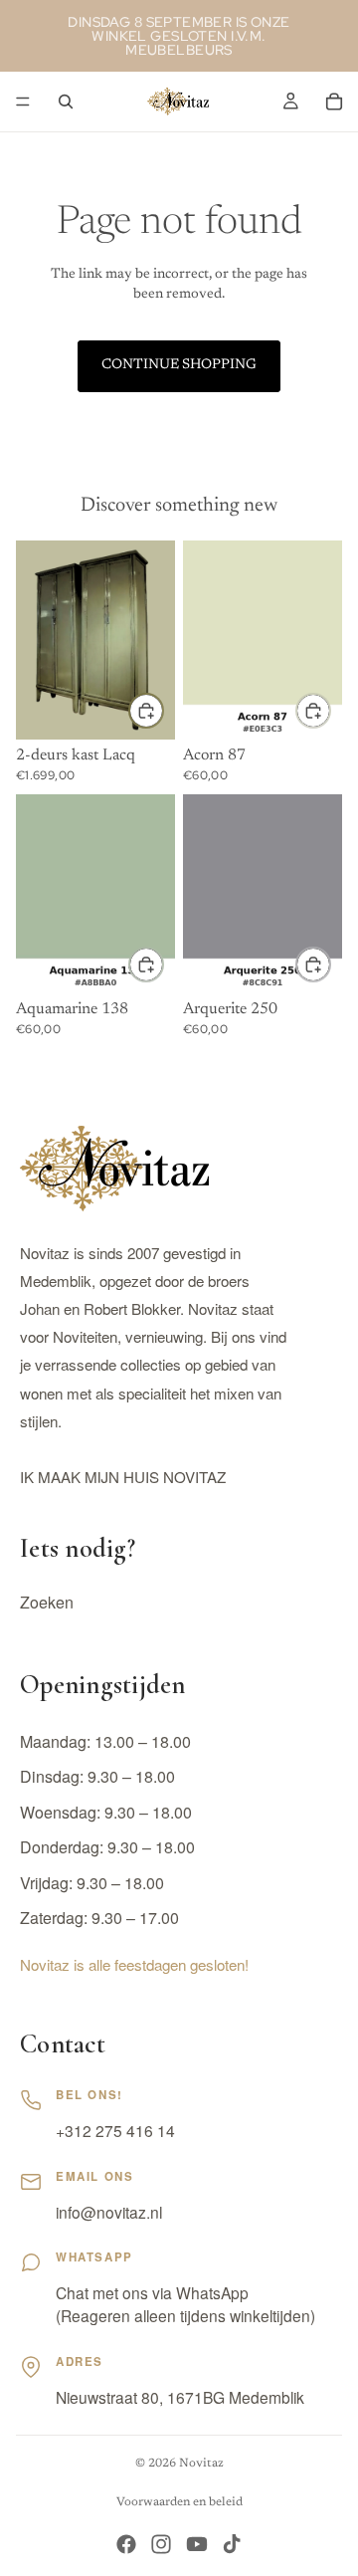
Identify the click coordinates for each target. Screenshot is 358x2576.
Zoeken (47, 1603)
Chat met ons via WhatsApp (152, 2292)
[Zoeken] (66, 102)
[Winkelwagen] (334, 102)
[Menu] (23, 102)
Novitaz (201, 2464)
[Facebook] (126, 2544)
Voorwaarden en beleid (179, 2502)
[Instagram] (161, 2544)
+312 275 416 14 (115, 2130)
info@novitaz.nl (109, 2212)
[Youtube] (197, 2544)
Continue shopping (179, 365)
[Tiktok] (232, 2544)
